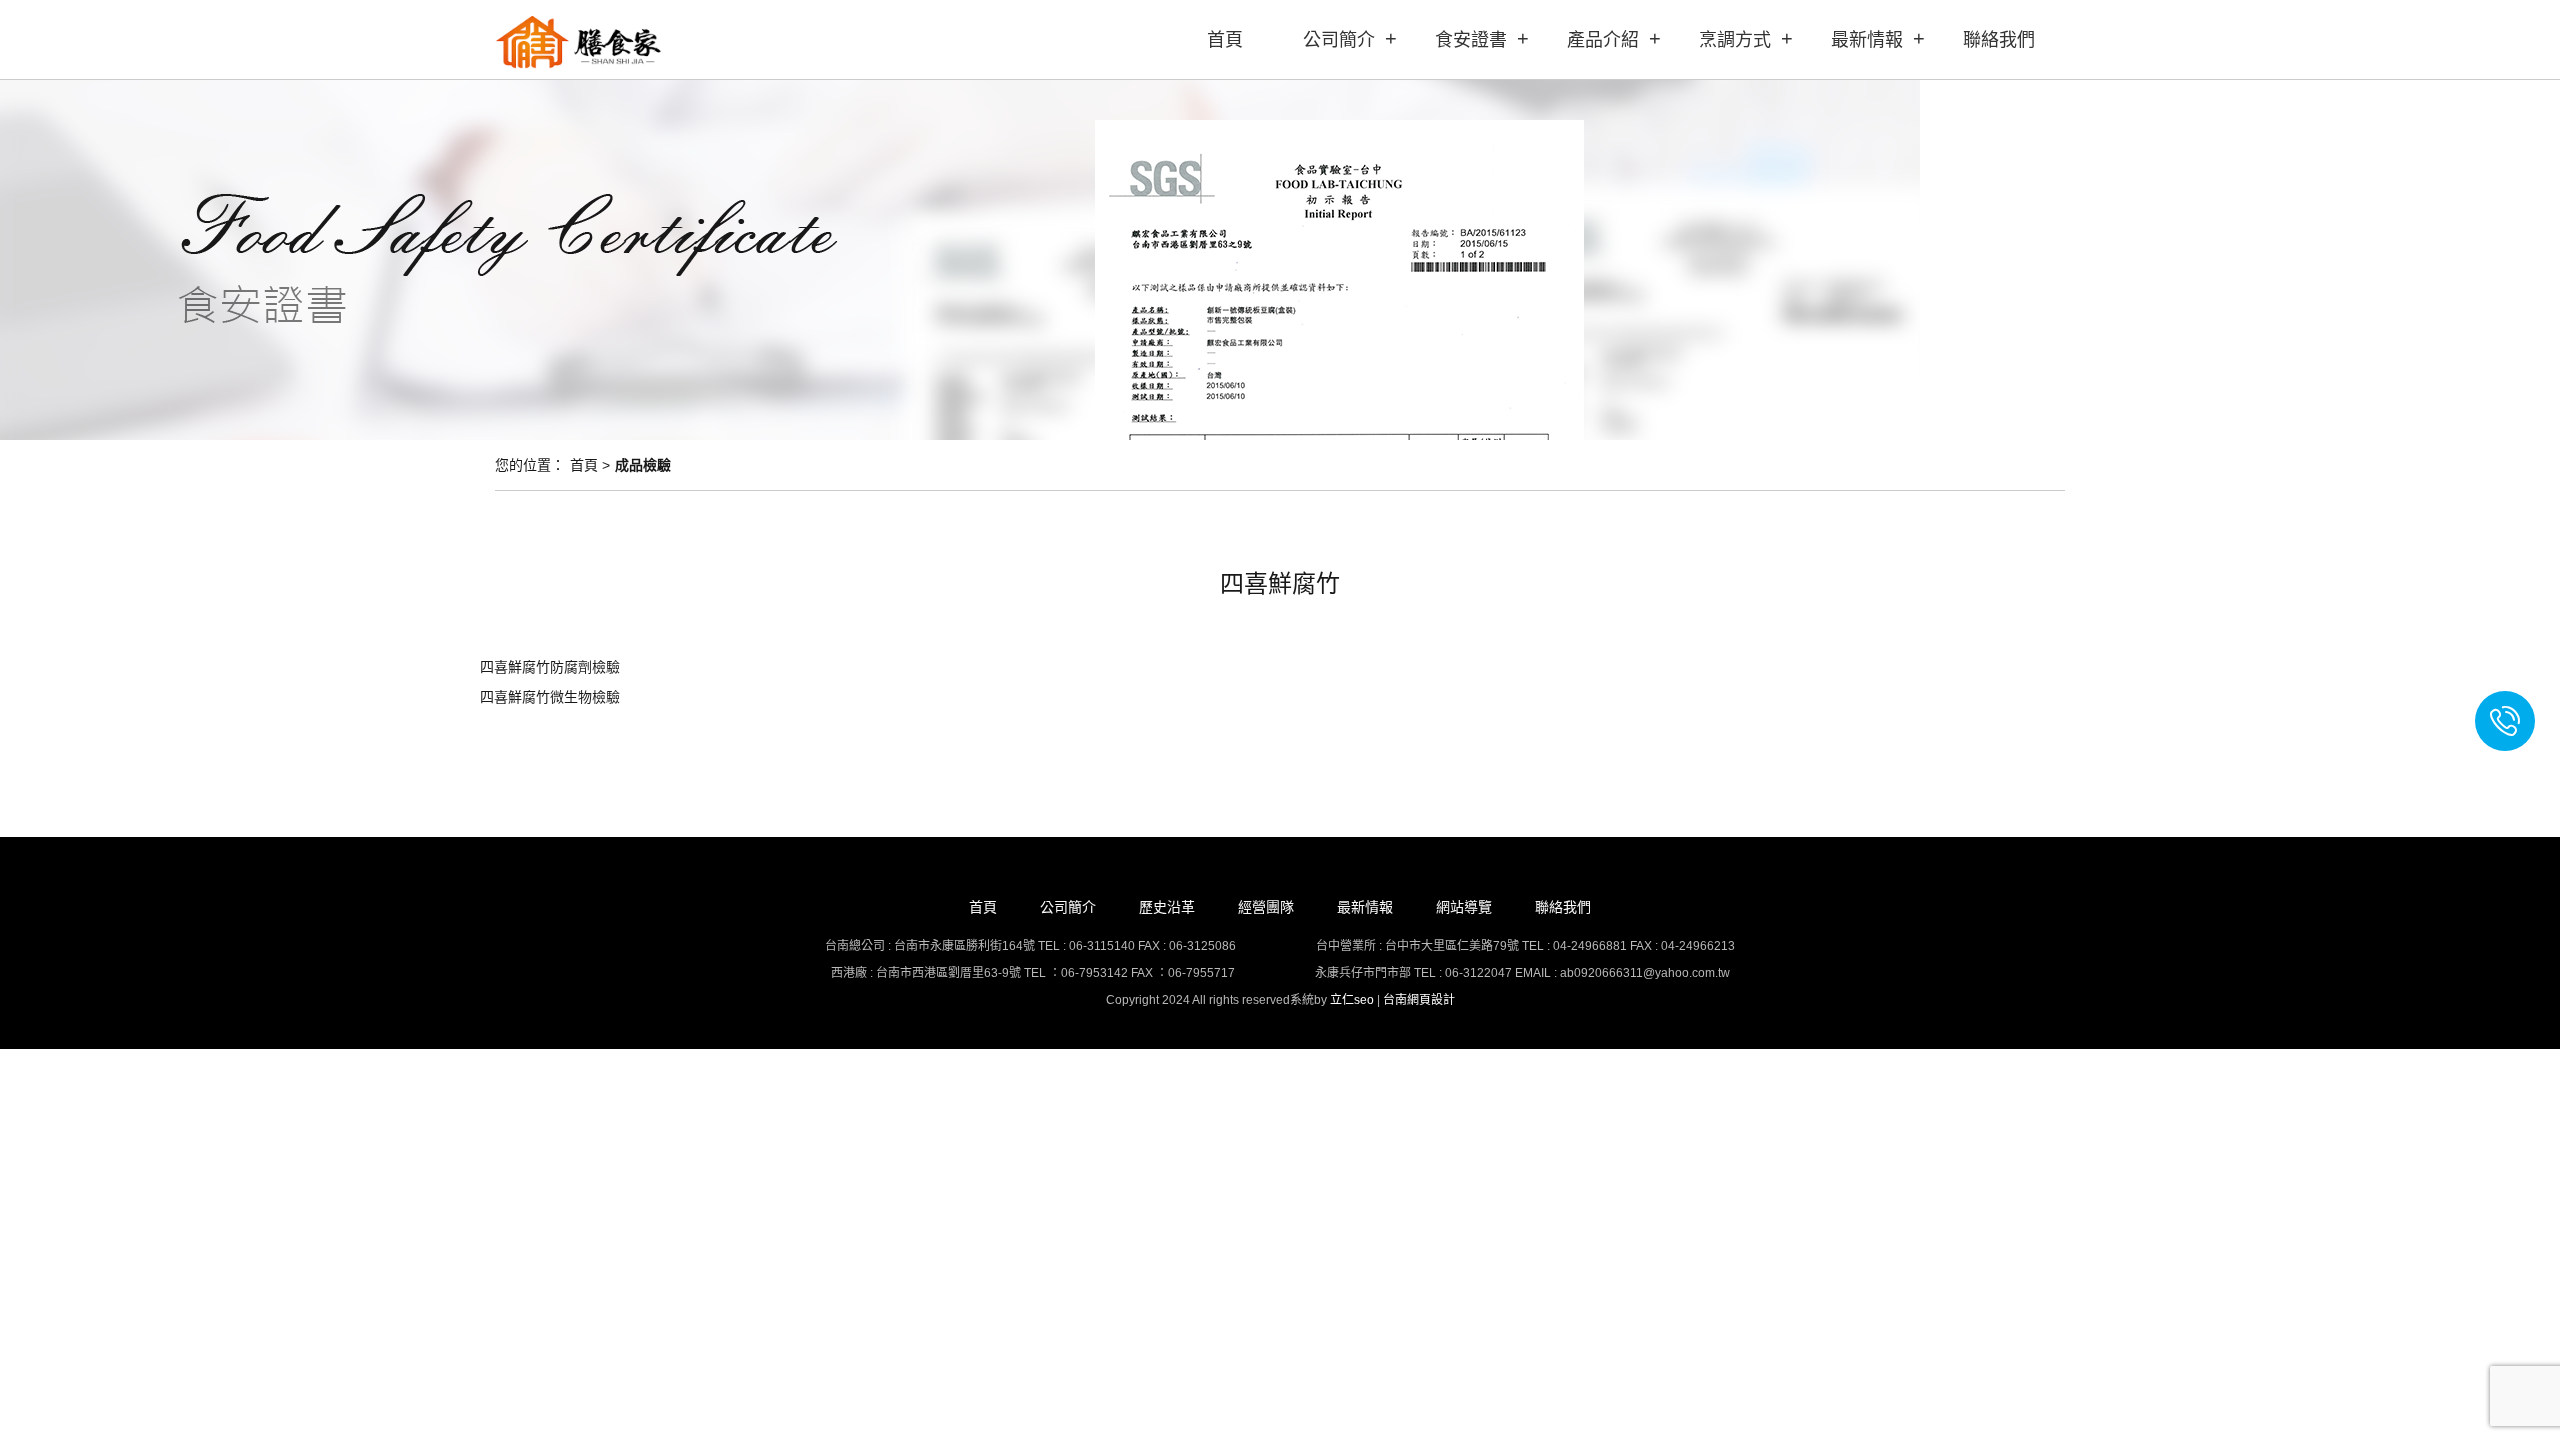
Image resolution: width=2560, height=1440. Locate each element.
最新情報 (1867, 40)
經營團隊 (1266, 907)
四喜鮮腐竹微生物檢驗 (550, 697)
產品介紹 (1603, 40)
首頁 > (590, 465)
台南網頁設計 (1419, 1000)
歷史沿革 (1167, 907)
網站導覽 (1464, 907)
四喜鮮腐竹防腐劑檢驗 (550, 667)
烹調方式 (1735, 40)
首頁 (1225, 40)
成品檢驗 (643, 465)
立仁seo (1352, 1000)
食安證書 (1471, 40)
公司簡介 (1339, 40)
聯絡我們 (1999, 40)
